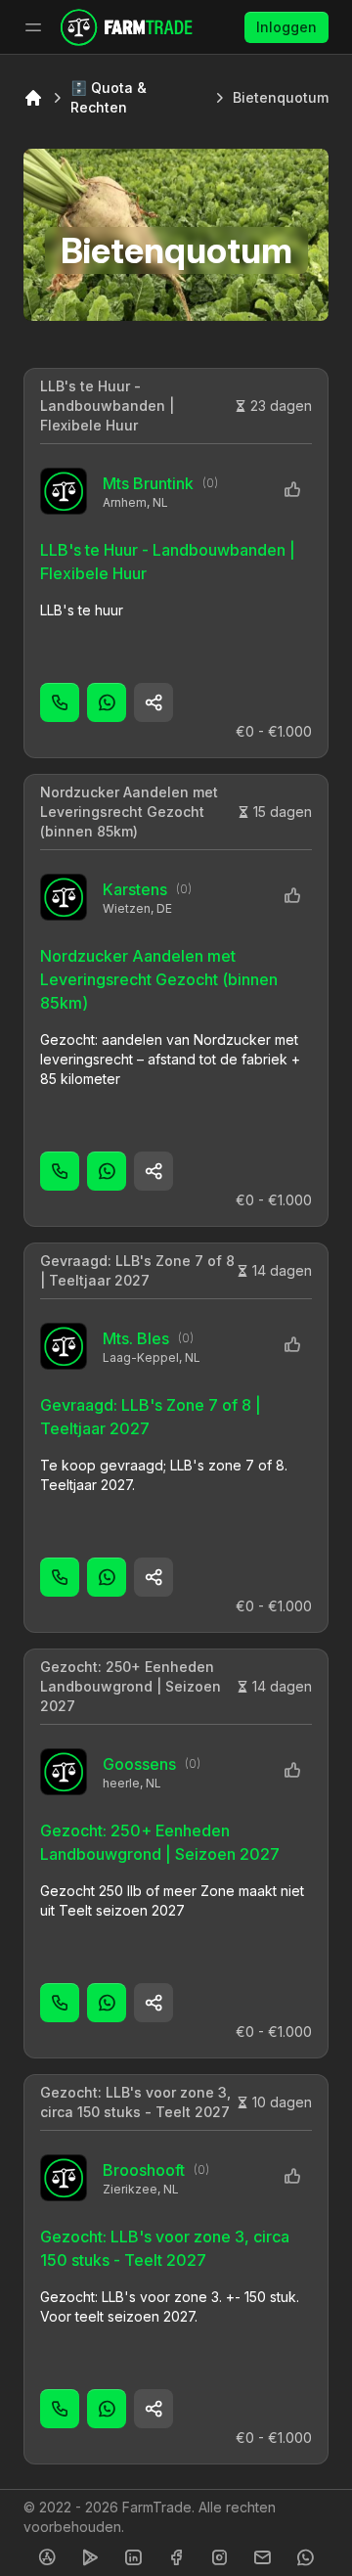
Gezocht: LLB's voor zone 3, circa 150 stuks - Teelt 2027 (135, 2102)
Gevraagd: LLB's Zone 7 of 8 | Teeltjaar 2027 (137, 1270)
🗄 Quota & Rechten (109, 97)
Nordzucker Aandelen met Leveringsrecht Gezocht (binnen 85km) (129, 812)
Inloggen (286, 27)
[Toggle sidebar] (33, 27)
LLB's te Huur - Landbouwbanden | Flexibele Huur (107, 406)
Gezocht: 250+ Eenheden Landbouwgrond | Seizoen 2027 (131, 1686)
